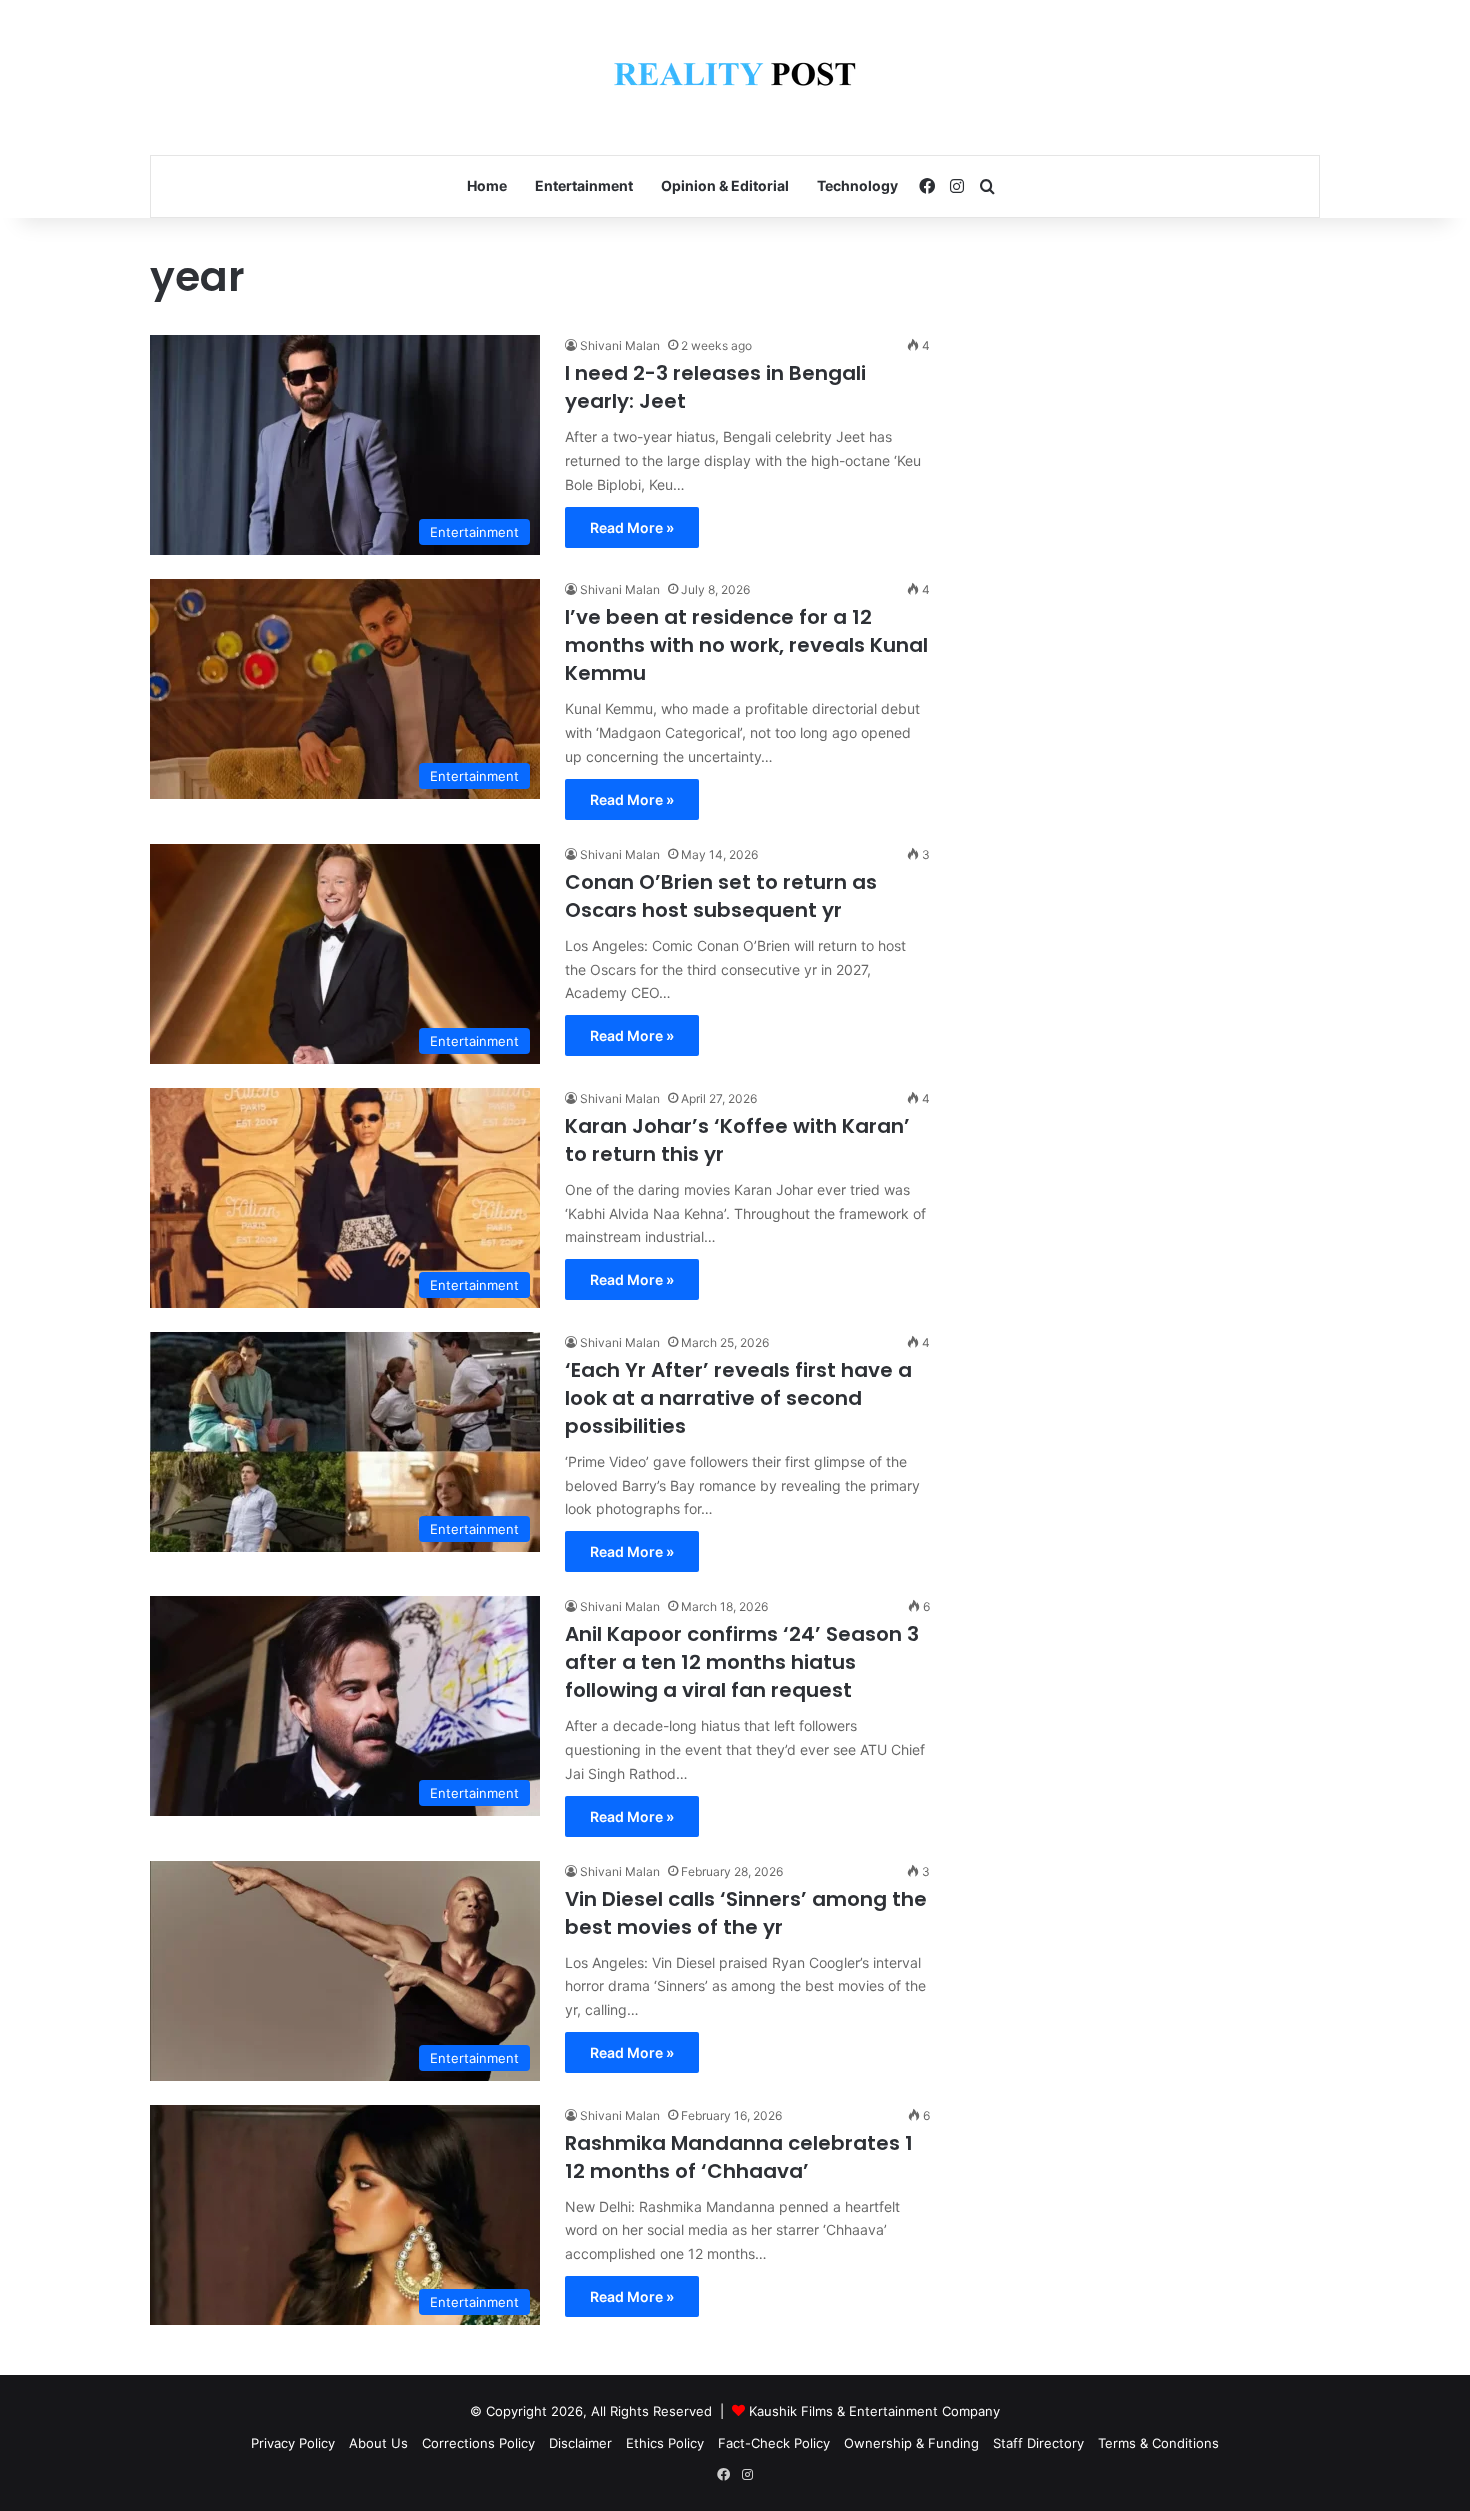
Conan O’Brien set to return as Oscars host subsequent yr (721, 896)
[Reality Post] (735, 77)
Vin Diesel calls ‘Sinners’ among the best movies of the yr (746, 1913)
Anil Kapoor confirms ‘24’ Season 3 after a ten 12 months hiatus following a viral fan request (742, 1662)
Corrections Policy (478, 2443)
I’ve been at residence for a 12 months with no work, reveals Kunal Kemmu (746, 645)
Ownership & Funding (911, 2443)
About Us (378, 2443)
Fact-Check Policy (774, 2443)
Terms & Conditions (1158, 2443)
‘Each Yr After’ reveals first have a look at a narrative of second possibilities (738, 1398)
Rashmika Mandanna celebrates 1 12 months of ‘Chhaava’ (739, 2157)
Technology (857, 185)
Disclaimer (580, 2443)
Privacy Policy (293, 2443)
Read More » (632, 527)
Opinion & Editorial (725, 185)
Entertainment (584, 185)
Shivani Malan (620, 345)
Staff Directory (1038, 2443)
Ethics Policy (665, 2443)
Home (487, 185)
